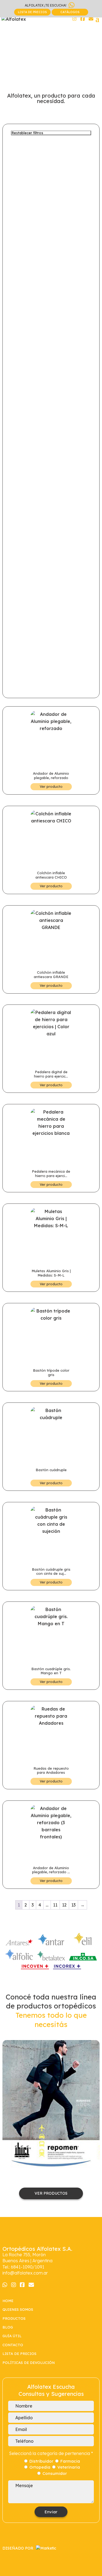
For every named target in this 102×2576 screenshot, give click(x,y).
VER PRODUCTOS (51, 2193)
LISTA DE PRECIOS (32, 12)
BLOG (8, 2327)
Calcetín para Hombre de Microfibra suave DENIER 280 (51, 2104)
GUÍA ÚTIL (12, 2336)
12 (64, 1905)
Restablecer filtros (27, 133)
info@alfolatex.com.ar (25, 2273)
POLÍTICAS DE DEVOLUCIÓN (29, 2363)
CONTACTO (13, 2345)
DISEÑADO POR (18, 2548)
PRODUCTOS (14, 2318)
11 (55, 1905)
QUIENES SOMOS (18, 2309)
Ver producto (51, 786)
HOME (8, 2301)
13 (73, 1905)
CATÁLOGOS (70, 12)
